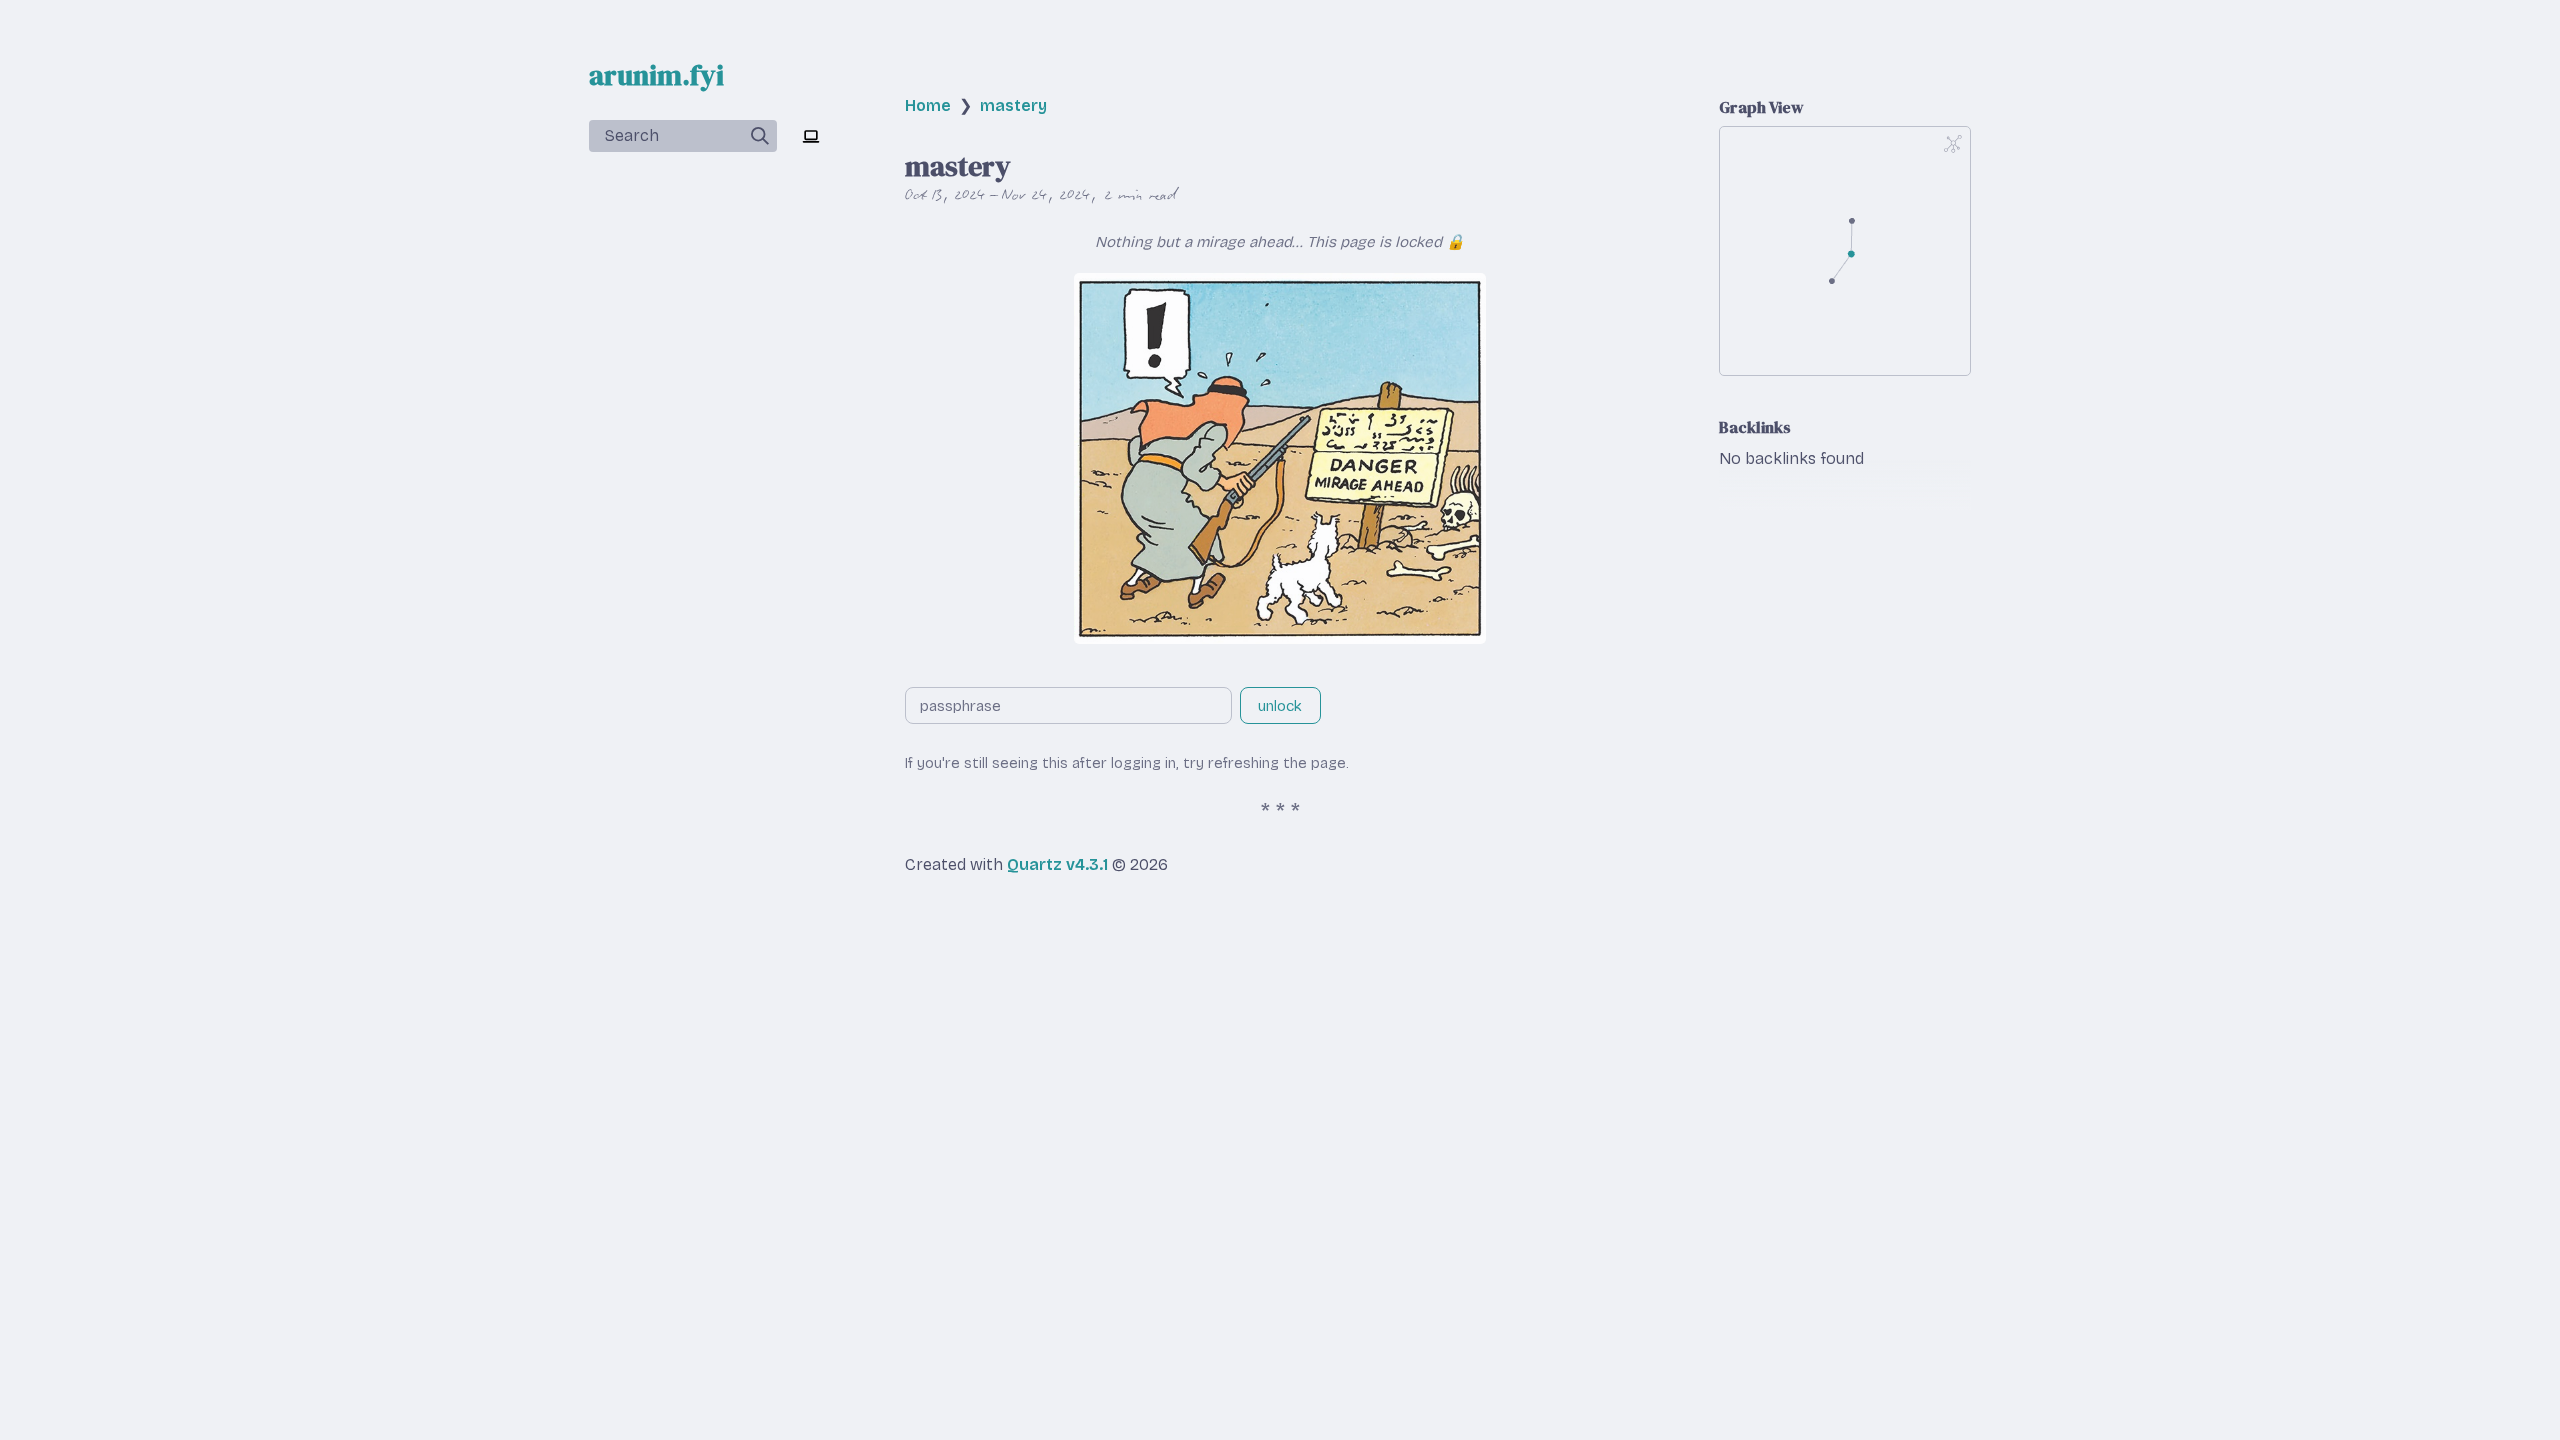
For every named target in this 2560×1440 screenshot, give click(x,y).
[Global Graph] (1953, 144)
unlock (1280, 706)
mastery (1013, 105)
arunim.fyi (656, 75)
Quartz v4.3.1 (1057, 864)
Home (928, 105)
